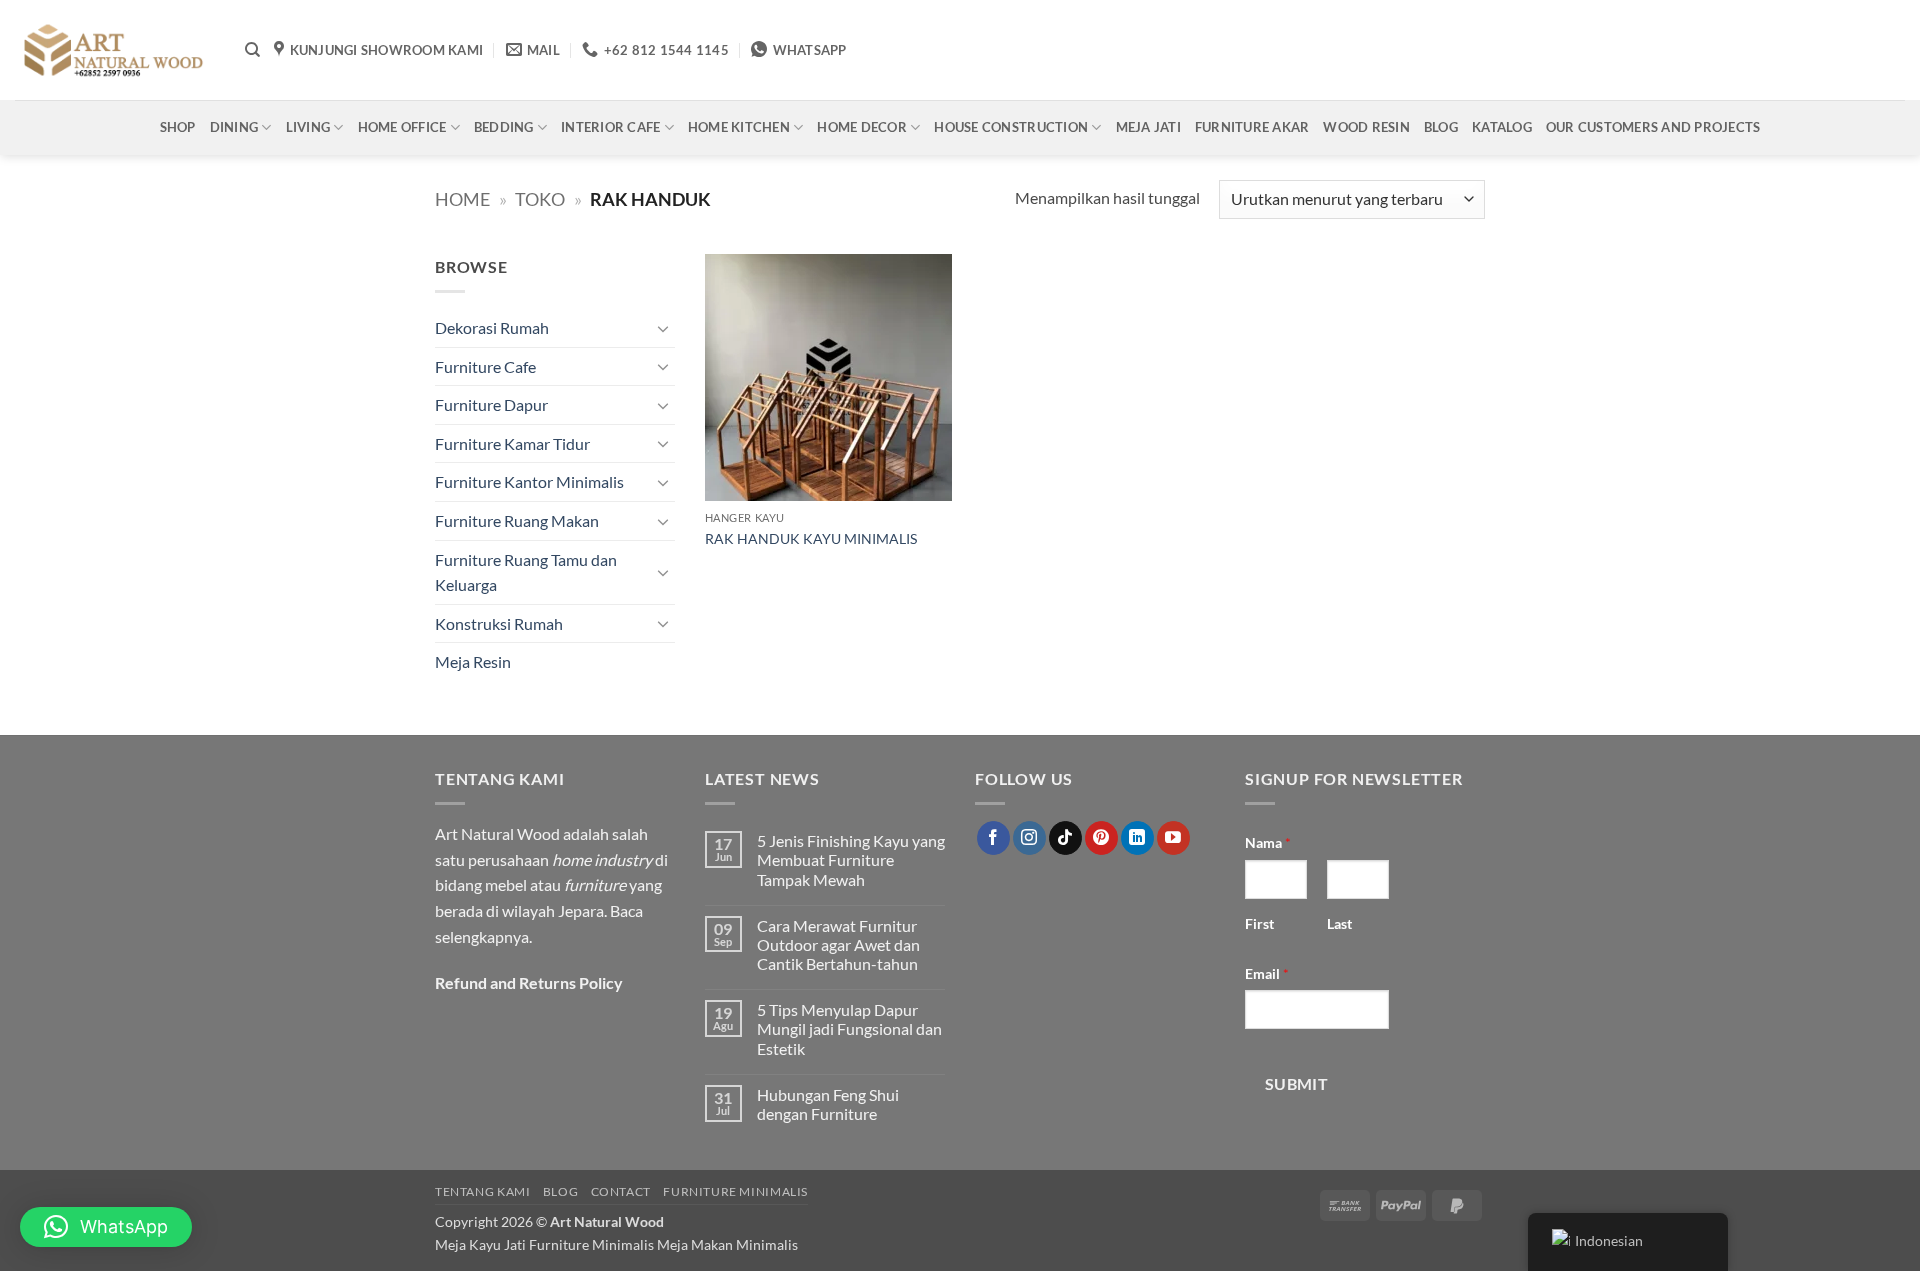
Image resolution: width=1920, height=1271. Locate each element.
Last (1339, 924)
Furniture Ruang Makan (517, 520)
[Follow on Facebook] (993, 838)
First (1259, 924)
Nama (1268, 842)
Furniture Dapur (491, 404)
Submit (1297, 1084)
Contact (621, 1191)
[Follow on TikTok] (1065, 838)
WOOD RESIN (1366, 127)
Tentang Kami (482, 1191)
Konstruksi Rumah (499, 623)
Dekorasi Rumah (492, 327)
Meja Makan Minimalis (727, 1244)
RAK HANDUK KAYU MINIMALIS (811, 538)
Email (1267, 973)
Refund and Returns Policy (529, 982)
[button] (106, 1227)
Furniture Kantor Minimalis (529, 481)
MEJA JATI (1148, 127)
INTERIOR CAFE (610, 127)
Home (462, 199)
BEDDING (504, 127)
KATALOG (1502, 127)
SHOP (178, 127)
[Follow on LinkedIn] (1137, 838)
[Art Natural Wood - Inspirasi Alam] (115, 50)
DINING (234, 127)
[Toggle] (663, 328)
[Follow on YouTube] (1173, 838)
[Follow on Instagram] (1029, 838)
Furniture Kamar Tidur (512, 443)
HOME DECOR (862, 127)
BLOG (1441, 127)
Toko (540, 199)
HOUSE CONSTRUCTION (1011, 127)
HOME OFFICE (402, 127)
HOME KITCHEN (739, 127)
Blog (560, 1191)
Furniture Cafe (485, 366)
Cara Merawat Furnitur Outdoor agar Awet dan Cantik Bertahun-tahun (838, 944)
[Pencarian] (252, 50)
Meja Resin (473, 661)
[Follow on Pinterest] (1101, 838)
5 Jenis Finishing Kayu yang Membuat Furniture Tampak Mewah (851, 859)
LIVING (308, 127)
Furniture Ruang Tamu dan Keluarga (526, 572)
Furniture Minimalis (735, 1191)
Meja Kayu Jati (480, 1244)
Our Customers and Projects (1653, 127)
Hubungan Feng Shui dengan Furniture (828, 1104)
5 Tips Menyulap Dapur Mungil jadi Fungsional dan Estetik (849, 1028)
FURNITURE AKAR (1252, 127)
